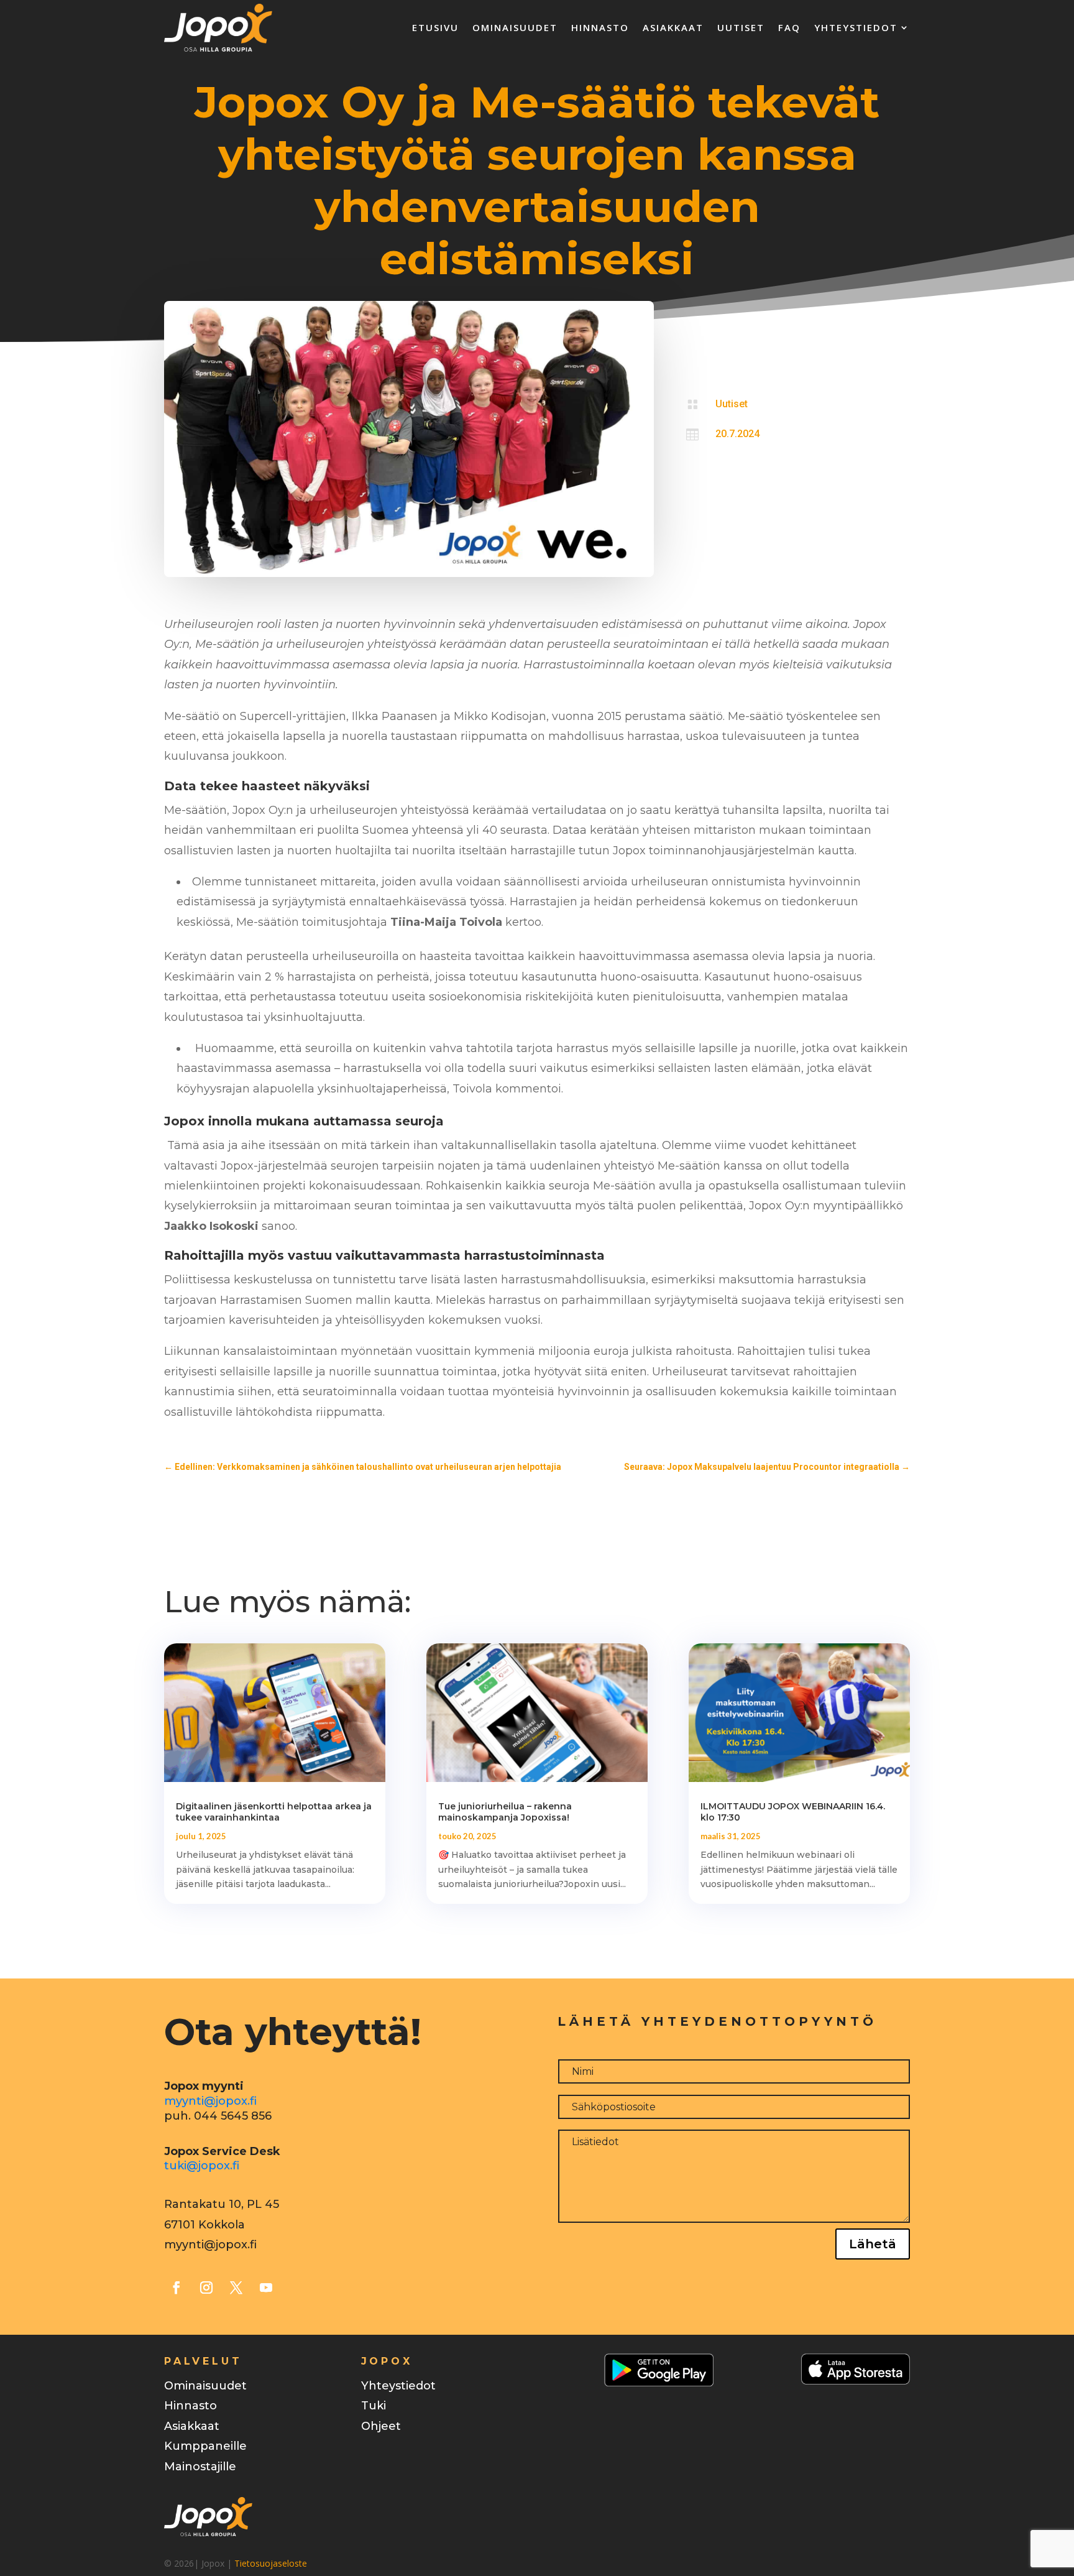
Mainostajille (200, 2467)
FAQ (789, 27)
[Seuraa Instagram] (206, 2287)
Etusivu (435, 27)
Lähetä (873, 2244)
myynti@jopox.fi (210, 2101)
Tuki (374, 2406)
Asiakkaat (673, 27)
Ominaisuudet (515, 27)
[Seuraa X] (236, 2287)
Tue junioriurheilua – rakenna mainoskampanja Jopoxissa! (505, 1812)
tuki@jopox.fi (202, 2166)
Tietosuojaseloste (271, 2563)
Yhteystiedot (856, 27)
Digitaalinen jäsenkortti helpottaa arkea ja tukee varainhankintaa (274, 1812)
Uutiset (741, 27)
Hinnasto (600, 27)
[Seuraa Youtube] (266, 2287)
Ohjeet (381, 2426)
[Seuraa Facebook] (177, 2287)
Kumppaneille (205, 2446)
